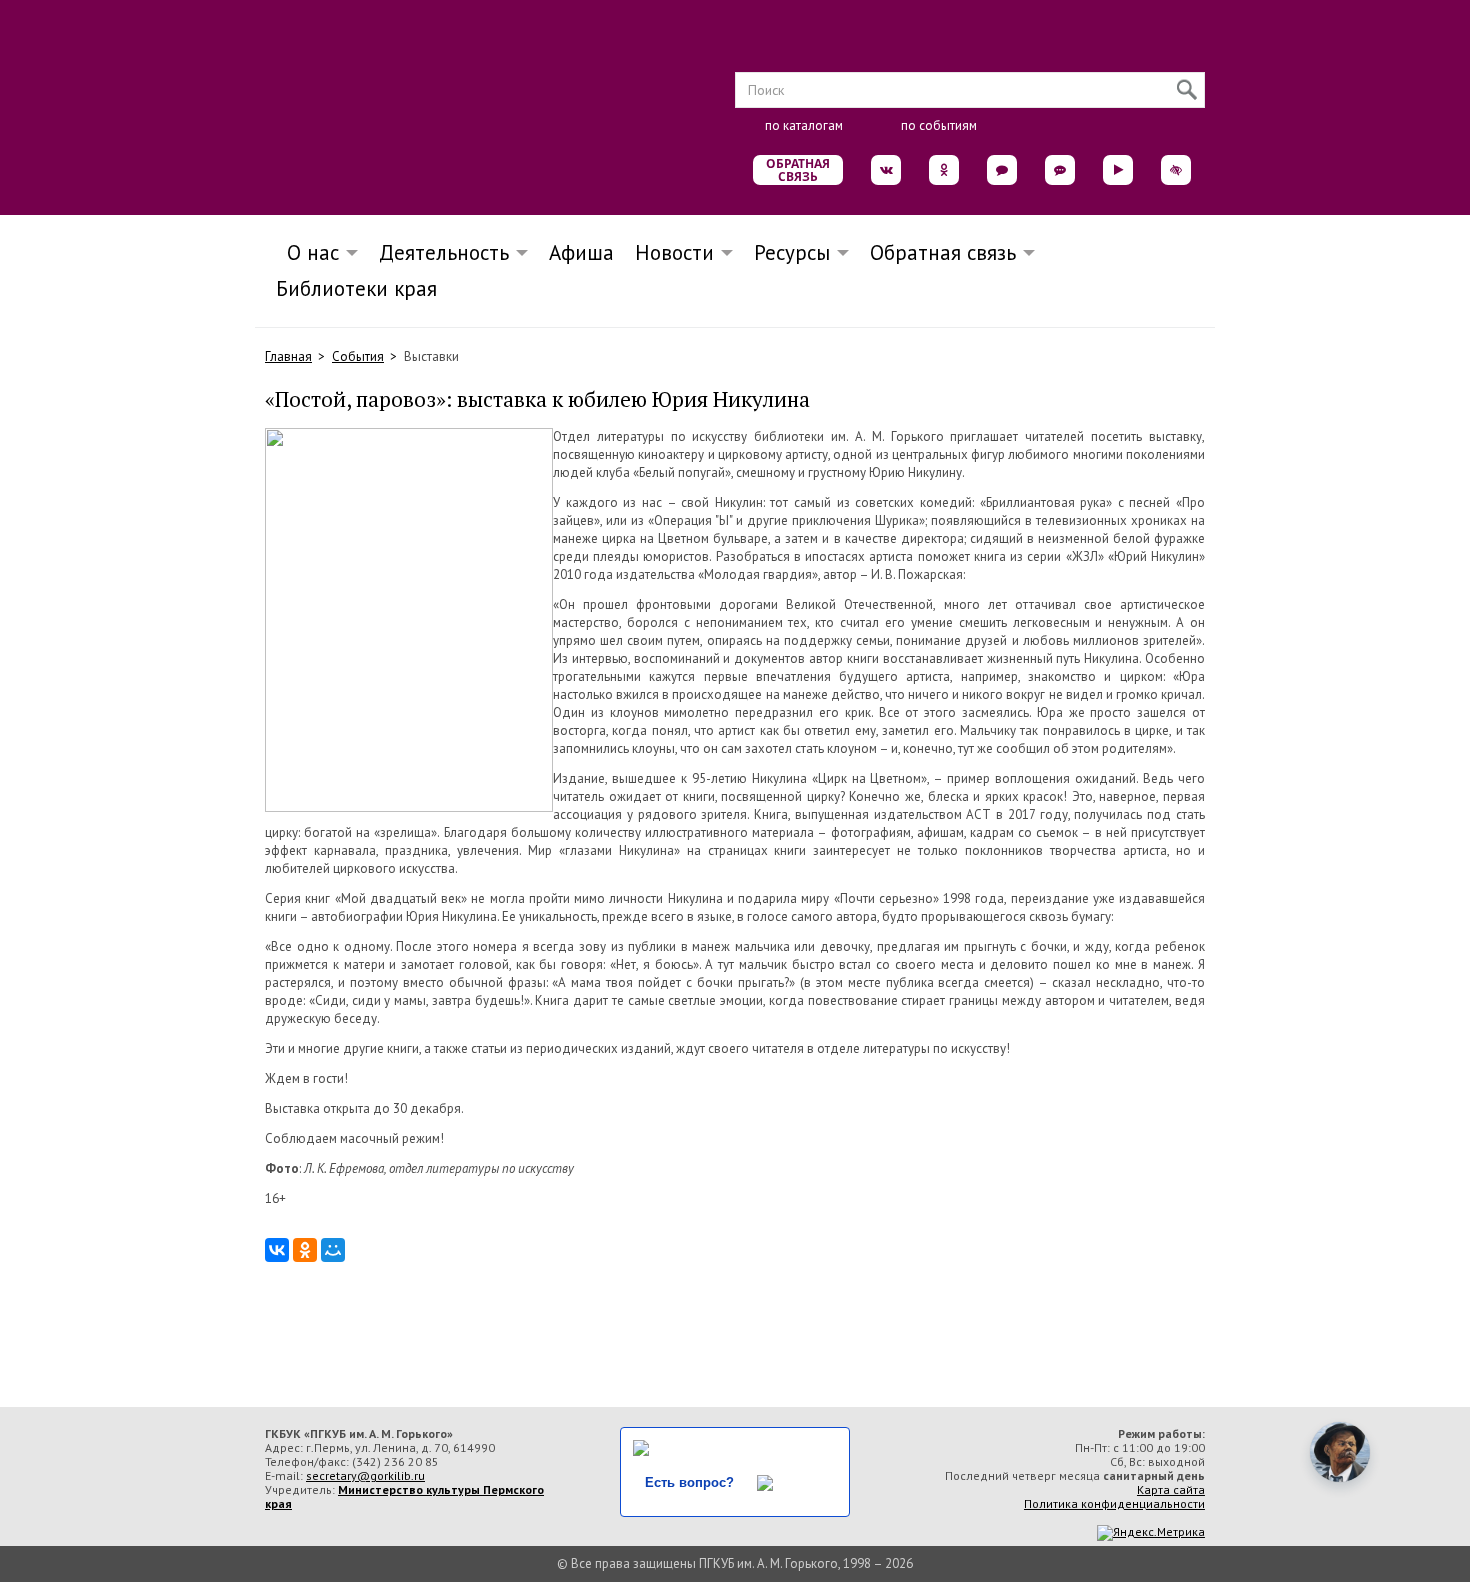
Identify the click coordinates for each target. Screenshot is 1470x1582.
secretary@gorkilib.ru (365, 1475)
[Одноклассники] (305, 1250)
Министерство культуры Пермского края (404, 1496)
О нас (307, 252)
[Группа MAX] (1002, 170)
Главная (288, 356)
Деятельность (444, 252)
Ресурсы (792, 252)
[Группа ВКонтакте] (886, 170)
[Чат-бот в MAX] (1060, 170)
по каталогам (804, 125)
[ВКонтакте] (277, 1250)
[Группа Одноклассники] (944, 170)
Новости (674, 252)
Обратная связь (798, 170)
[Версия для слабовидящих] (1176, 170)
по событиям (939, 125)
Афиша (581, 252)
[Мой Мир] (333, 1250)
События (358, 356)
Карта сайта (1171, 1489)
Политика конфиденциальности (1114, 1503)
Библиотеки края (356, 288)
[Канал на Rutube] (1118, 170)
